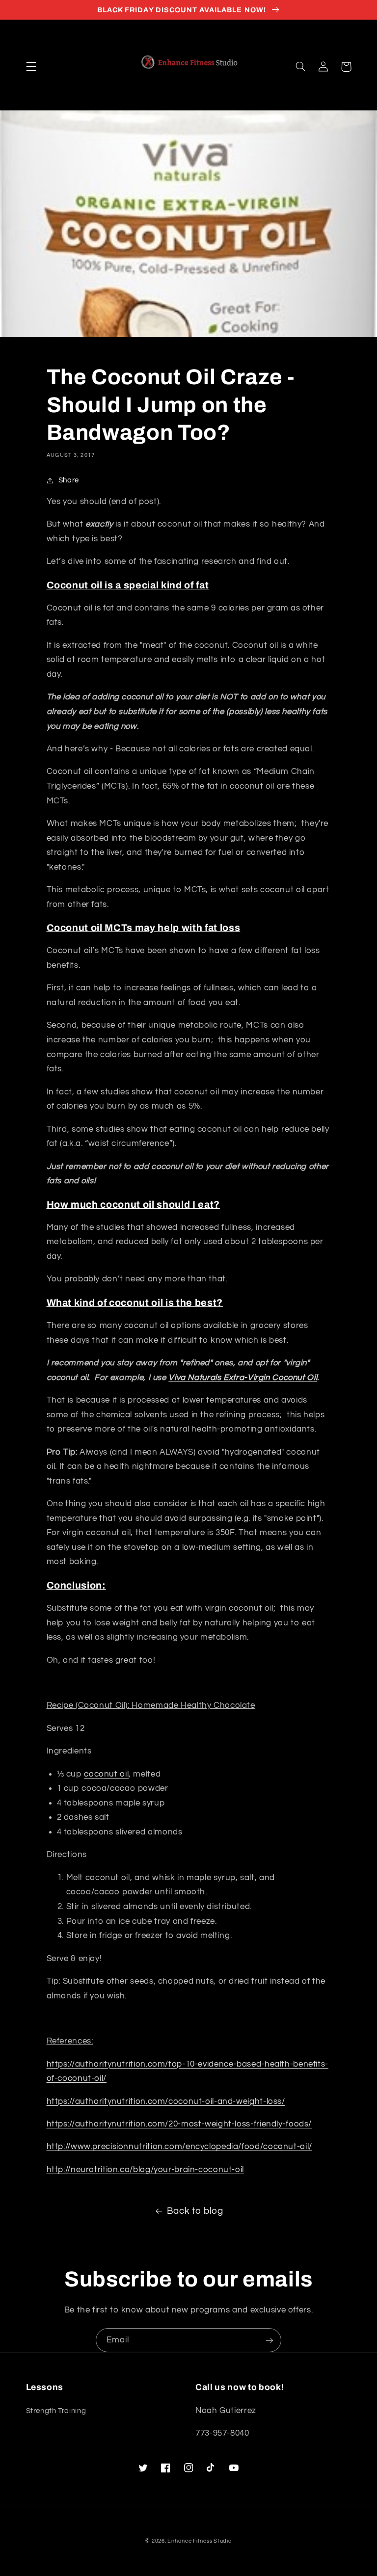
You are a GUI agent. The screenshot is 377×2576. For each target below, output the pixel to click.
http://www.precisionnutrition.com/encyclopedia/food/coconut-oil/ (179, 2147)
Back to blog (195, 2211)
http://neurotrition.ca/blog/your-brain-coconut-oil (146, 2170)
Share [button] (69, 480)
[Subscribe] (269, 2340)
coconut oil (106, 1774)
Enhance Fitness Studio (199, 2541)
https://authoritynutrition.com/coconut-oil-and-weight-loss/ (166, 2101)
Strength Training (56, 2411)
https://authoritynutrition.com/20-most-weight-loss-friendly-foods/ (179, 2124)
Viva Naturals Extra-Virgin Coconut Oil (243, 1378)
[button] (31, 67)
